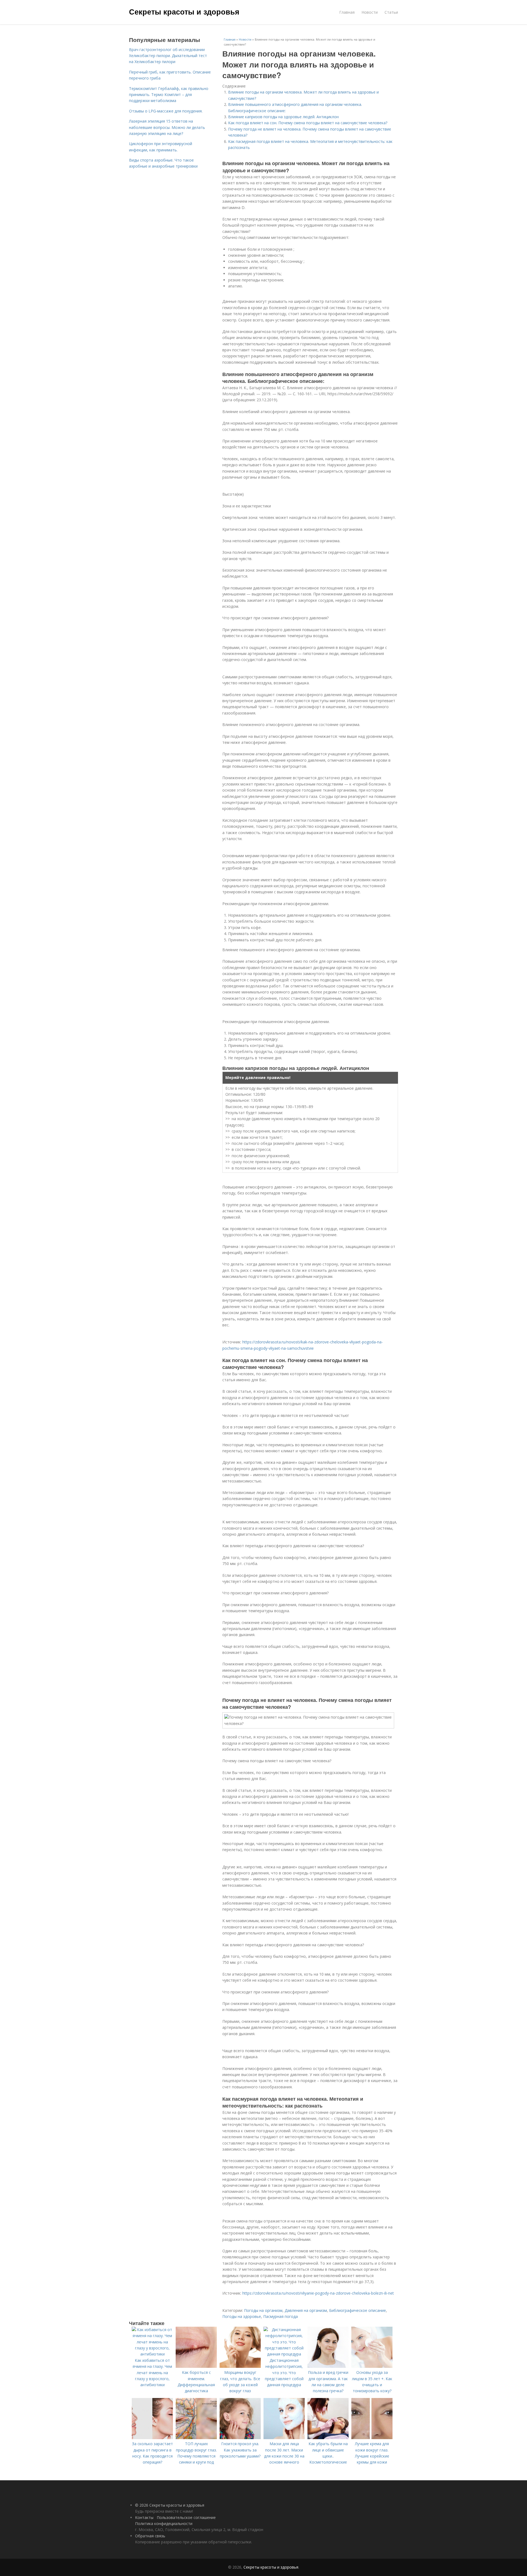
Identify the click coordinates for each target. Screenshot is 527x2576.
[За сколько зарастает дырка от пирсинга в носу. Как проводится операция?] (152, 2438)
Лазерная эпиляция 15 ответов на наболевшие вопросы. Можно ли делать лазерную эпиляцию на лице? (167, 127)
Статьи (391, 12)
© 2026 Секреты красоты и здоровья (170, 2505)
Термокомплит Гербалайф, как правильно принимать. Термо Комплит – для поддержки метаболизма (169, 95)
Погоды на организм (263, 2310)
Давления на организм (306, 2310)
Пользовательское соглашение (186, 2517)
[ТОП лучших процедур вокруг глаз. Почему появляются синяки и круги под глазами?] (196, 2438)
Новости (370, 12)
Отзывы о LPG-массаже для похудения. (166, 111)
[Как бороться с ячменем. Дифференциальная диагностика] (196, 2366)
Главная (347, 12)
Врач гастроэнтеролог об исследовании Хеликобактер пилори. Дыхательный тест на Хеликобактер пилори (168, 56)
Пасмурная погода (281, 2316)
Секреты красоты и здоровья (184, 12)
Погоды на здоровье (242, 2316)
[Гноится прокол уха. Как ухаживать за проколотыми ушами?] (240, 2438)
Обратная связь (150, 2536)
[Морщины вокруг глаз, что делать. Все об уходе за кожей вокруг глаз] (240, 2366)
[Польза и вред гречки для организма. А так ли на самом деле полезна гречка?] (328, 2366)
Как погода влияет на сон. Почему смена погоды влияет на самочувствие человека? (308, 123)
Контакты (144, 2517)
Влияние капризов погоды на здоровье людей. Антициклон (283, 117)
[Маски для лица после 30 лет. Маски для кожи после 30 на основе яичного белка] (284, 2438)
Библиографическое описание (358, 2310)
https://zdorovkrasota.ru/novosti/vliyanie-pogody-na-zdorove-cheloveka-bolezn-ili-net (318, 2293)
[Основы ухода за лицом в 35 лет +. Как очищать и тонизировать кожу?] (372, 2366)
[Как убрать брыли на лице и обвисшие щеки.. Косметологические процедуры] (328, 2438)
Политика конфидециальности (164, 2523)
